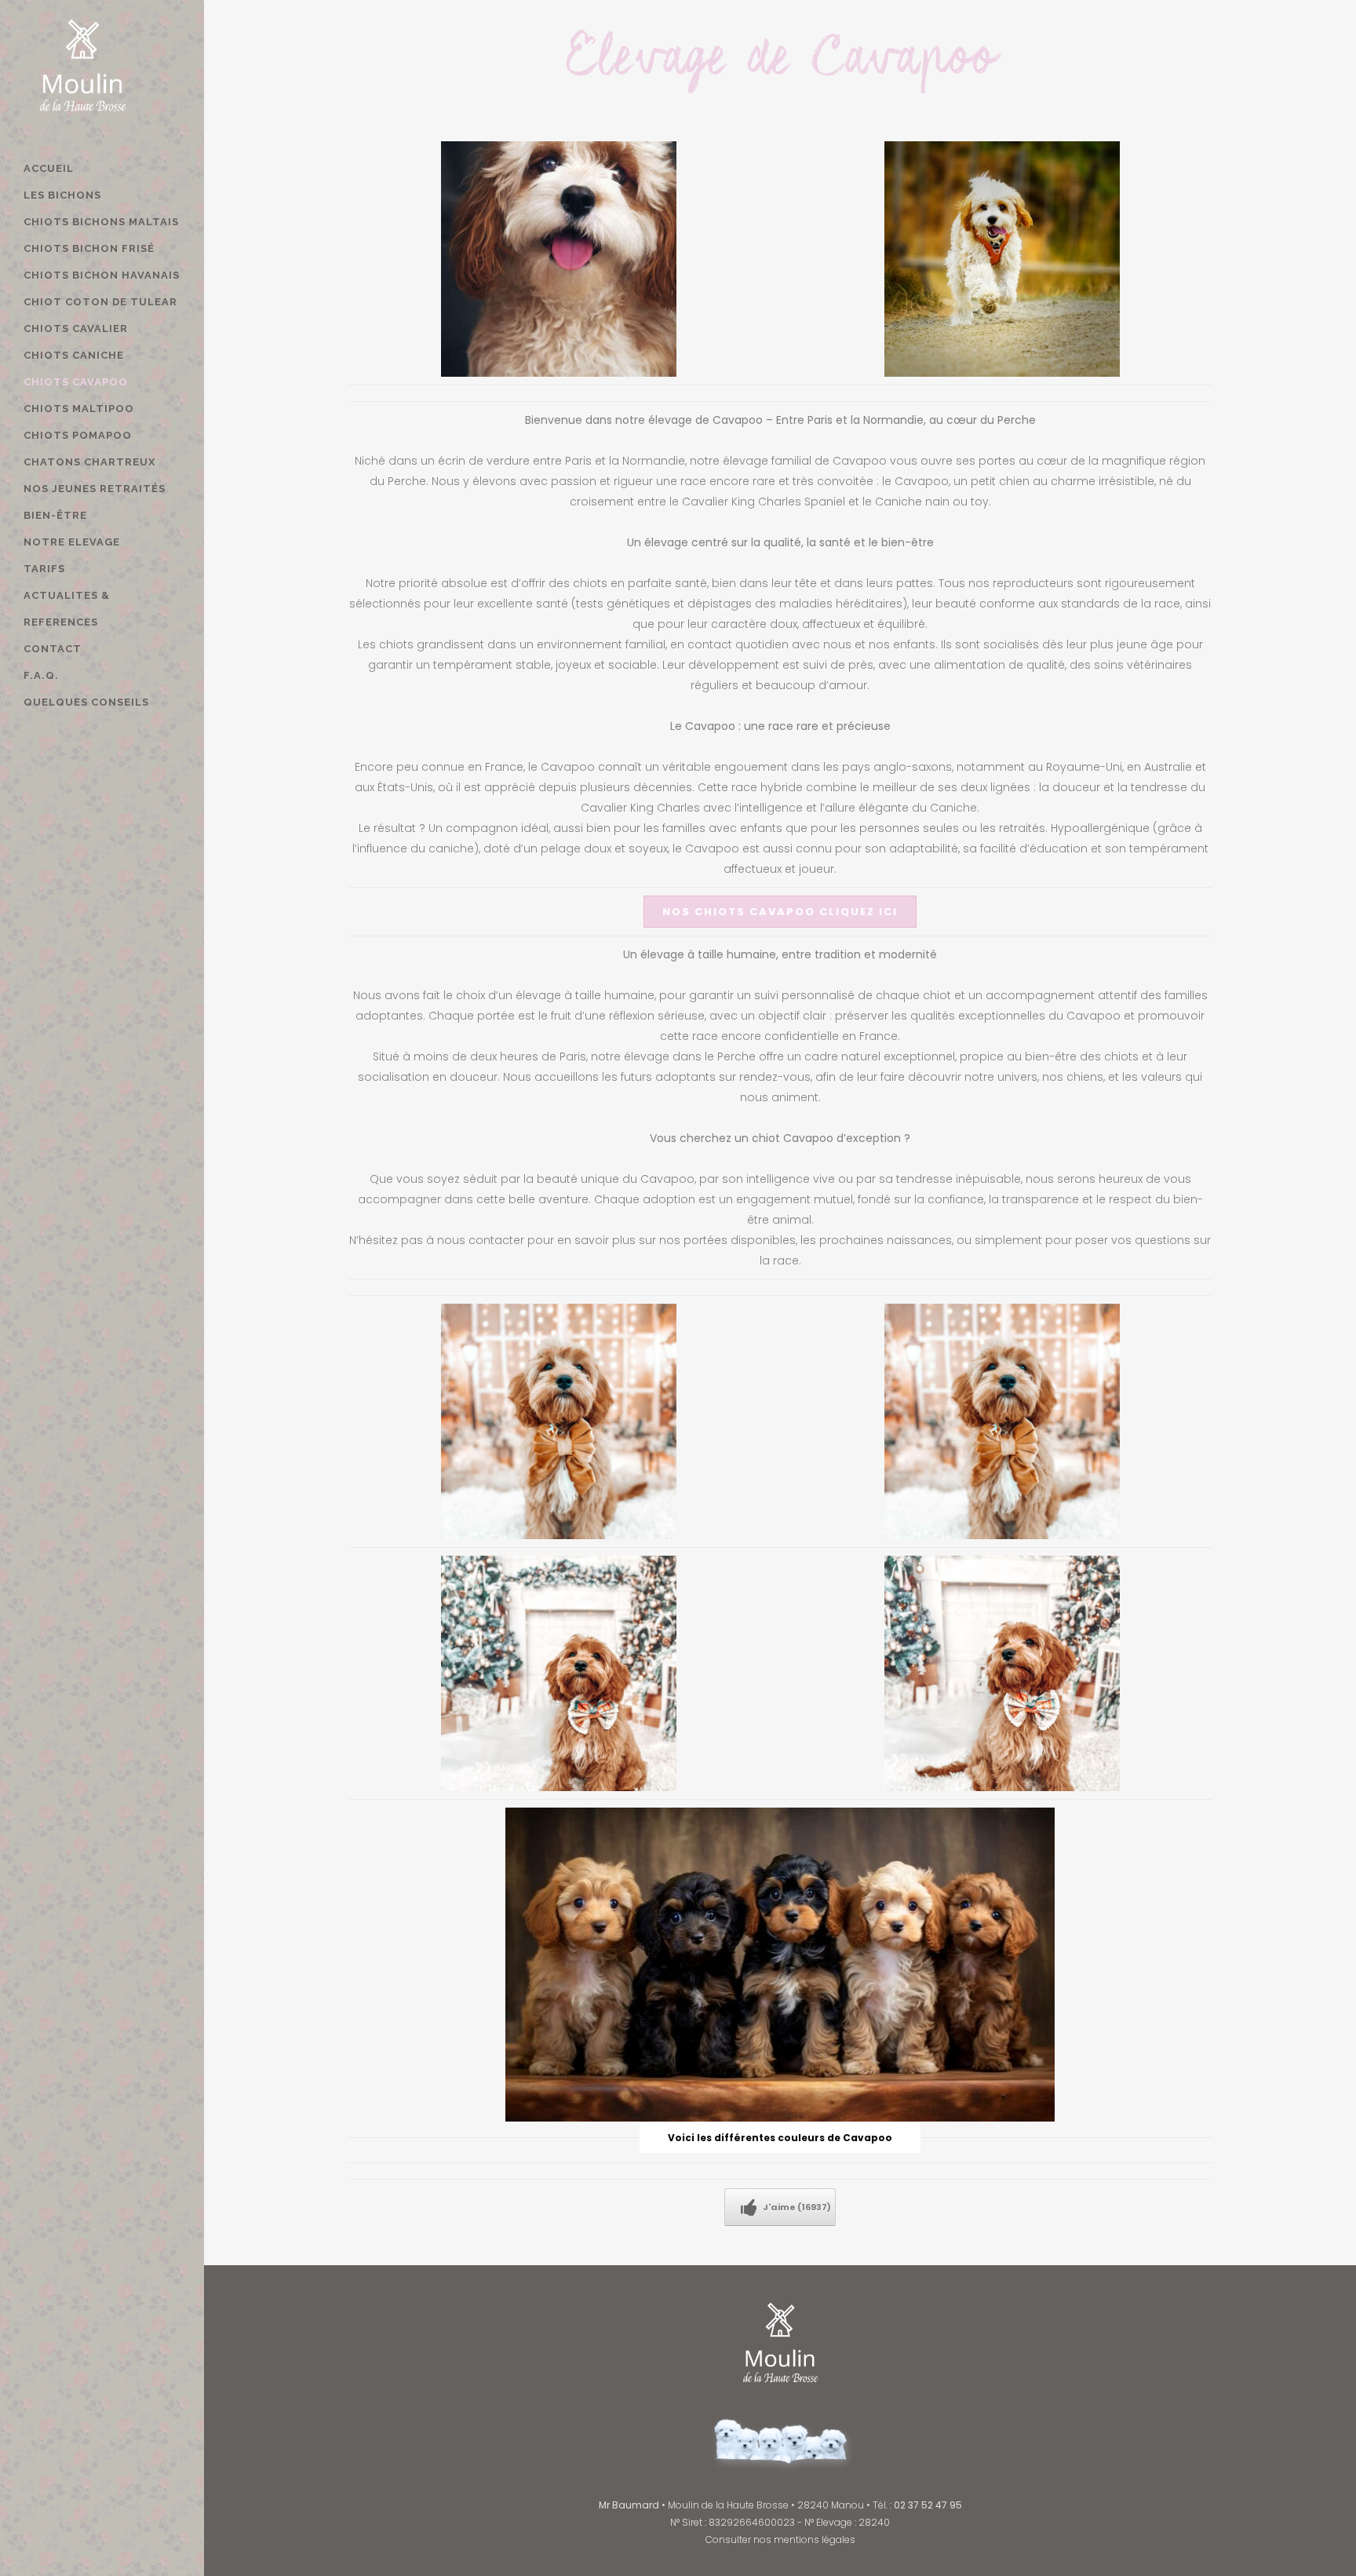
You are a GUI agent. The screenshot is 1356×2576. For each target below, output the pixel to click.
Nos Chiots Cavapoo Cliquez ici (780, 912)
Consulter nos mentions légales (780, 2540)
